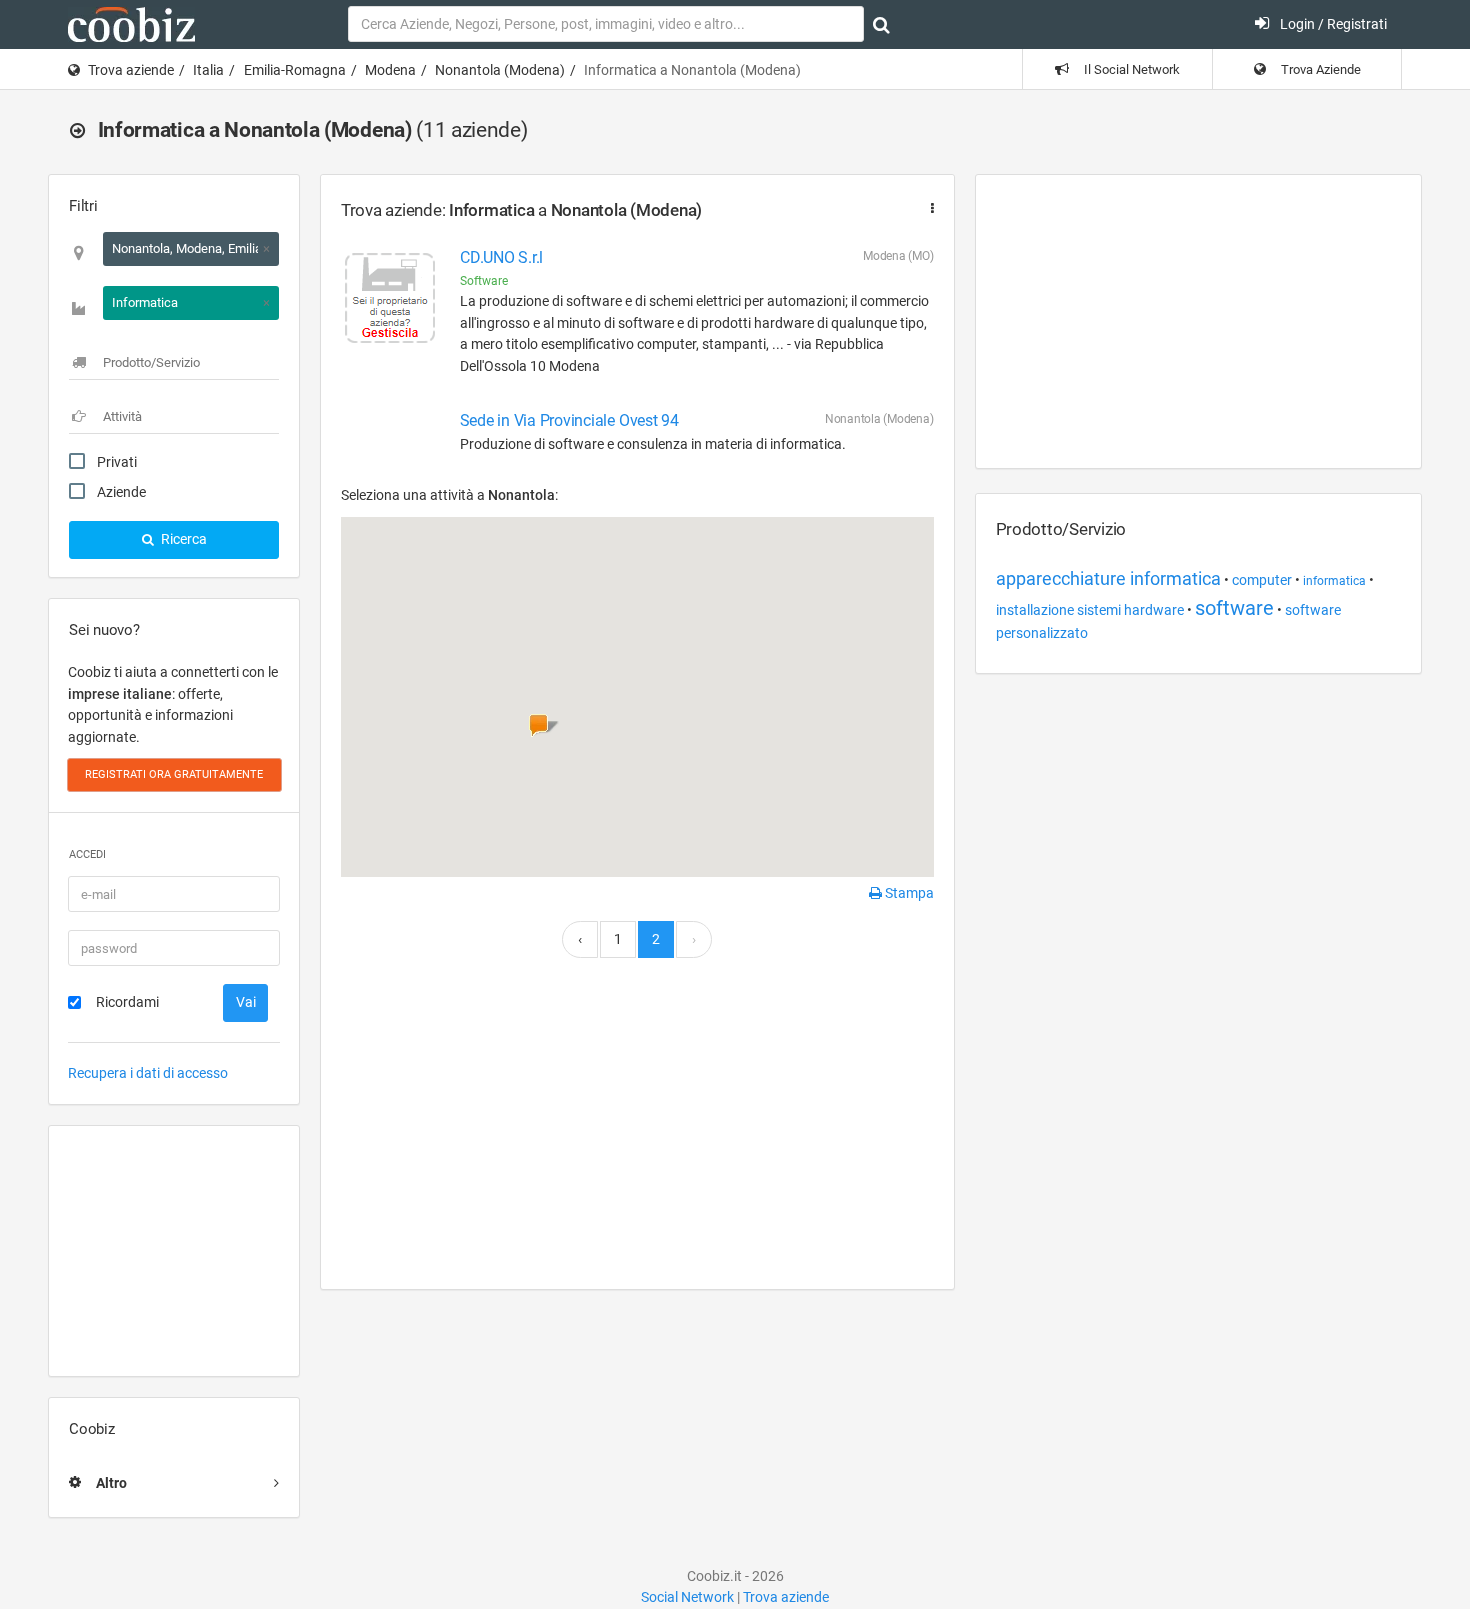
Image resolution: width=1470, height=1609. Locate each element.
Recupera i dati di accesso (148, 1073)
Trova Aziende (1319, 69)
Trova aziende (131, 70)
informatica (1334, 581)
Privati (117, 462)
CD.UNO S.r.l (501, 257)
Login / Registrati (1332, 24)
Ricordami (127, 1002)
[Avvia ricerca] (881, 25)
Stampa (908, 893)
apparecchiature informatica (1108, 578)
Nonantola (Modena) (500, 70)
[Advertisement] (174, 1251)
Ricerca (182, 539)
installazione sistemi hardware (1090, 610)
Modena (390, 70)
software (1234, 608)
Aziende (121, 492)
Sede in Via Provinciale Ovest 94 (569, 420)
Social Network (687, 1597)
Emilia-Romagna (295, 70)
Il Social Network (1130, 69)
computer (1262, 580)
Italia (208, 70)
